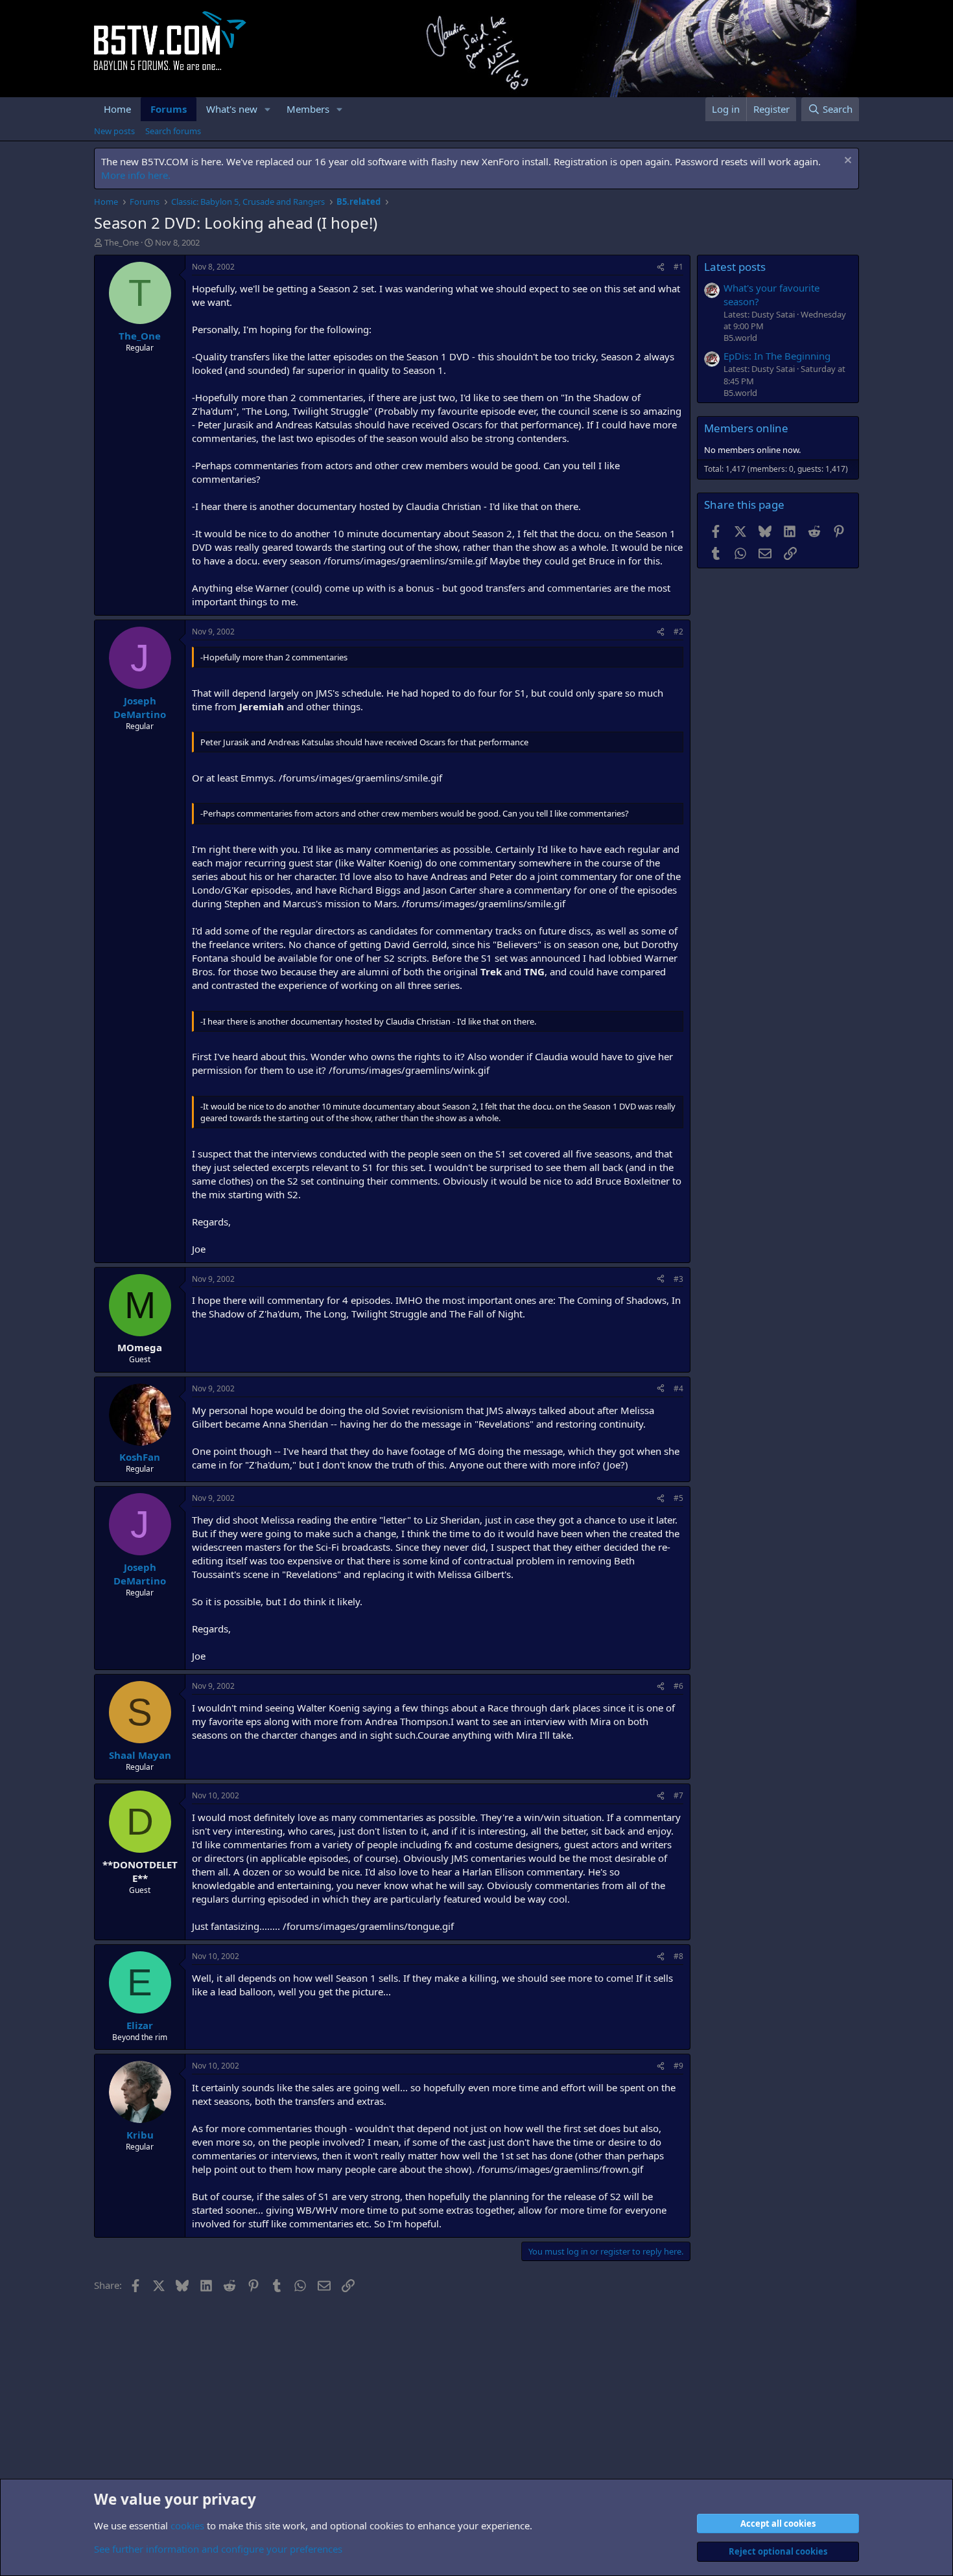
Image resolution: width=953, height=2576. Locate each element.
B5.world (740, 338)
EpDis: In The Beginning (777, 356)
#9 (678, 2066)
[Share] (661, 267)
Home (117, 109)
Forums (169, 109)
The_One (122, 242)
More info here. (136, 175)
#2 (678, 632)
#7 (678, 1795)
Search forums (173, 131)
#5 (678, 1498)
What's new (232, 109)
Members (308, 109)
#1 (678, 267)
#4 (678, 1388)
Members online (746, 428)
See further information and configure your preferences (218, 2549)
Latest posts (735, 267)
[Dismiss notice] (846, 162)
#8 (678, 1956)
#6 (678, 1686)
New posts (114, 131)
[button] (268, 109)
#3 (678, 1279)
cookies (187, 2525)
